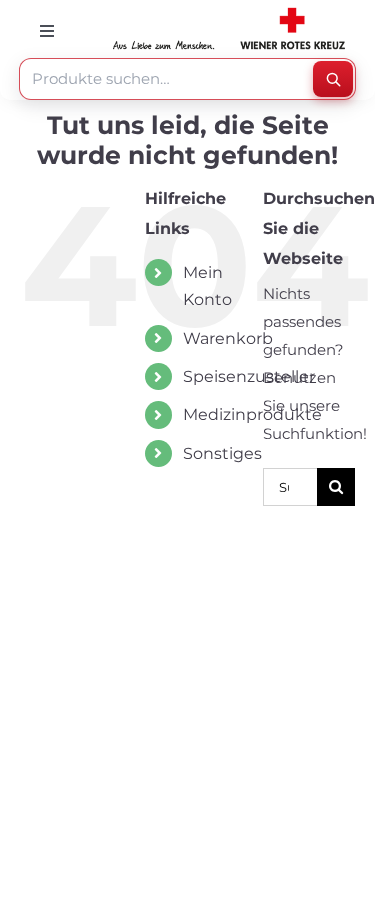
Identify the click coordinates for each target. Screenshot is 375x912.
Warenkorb (228, 338)
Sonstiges (222, 453)
